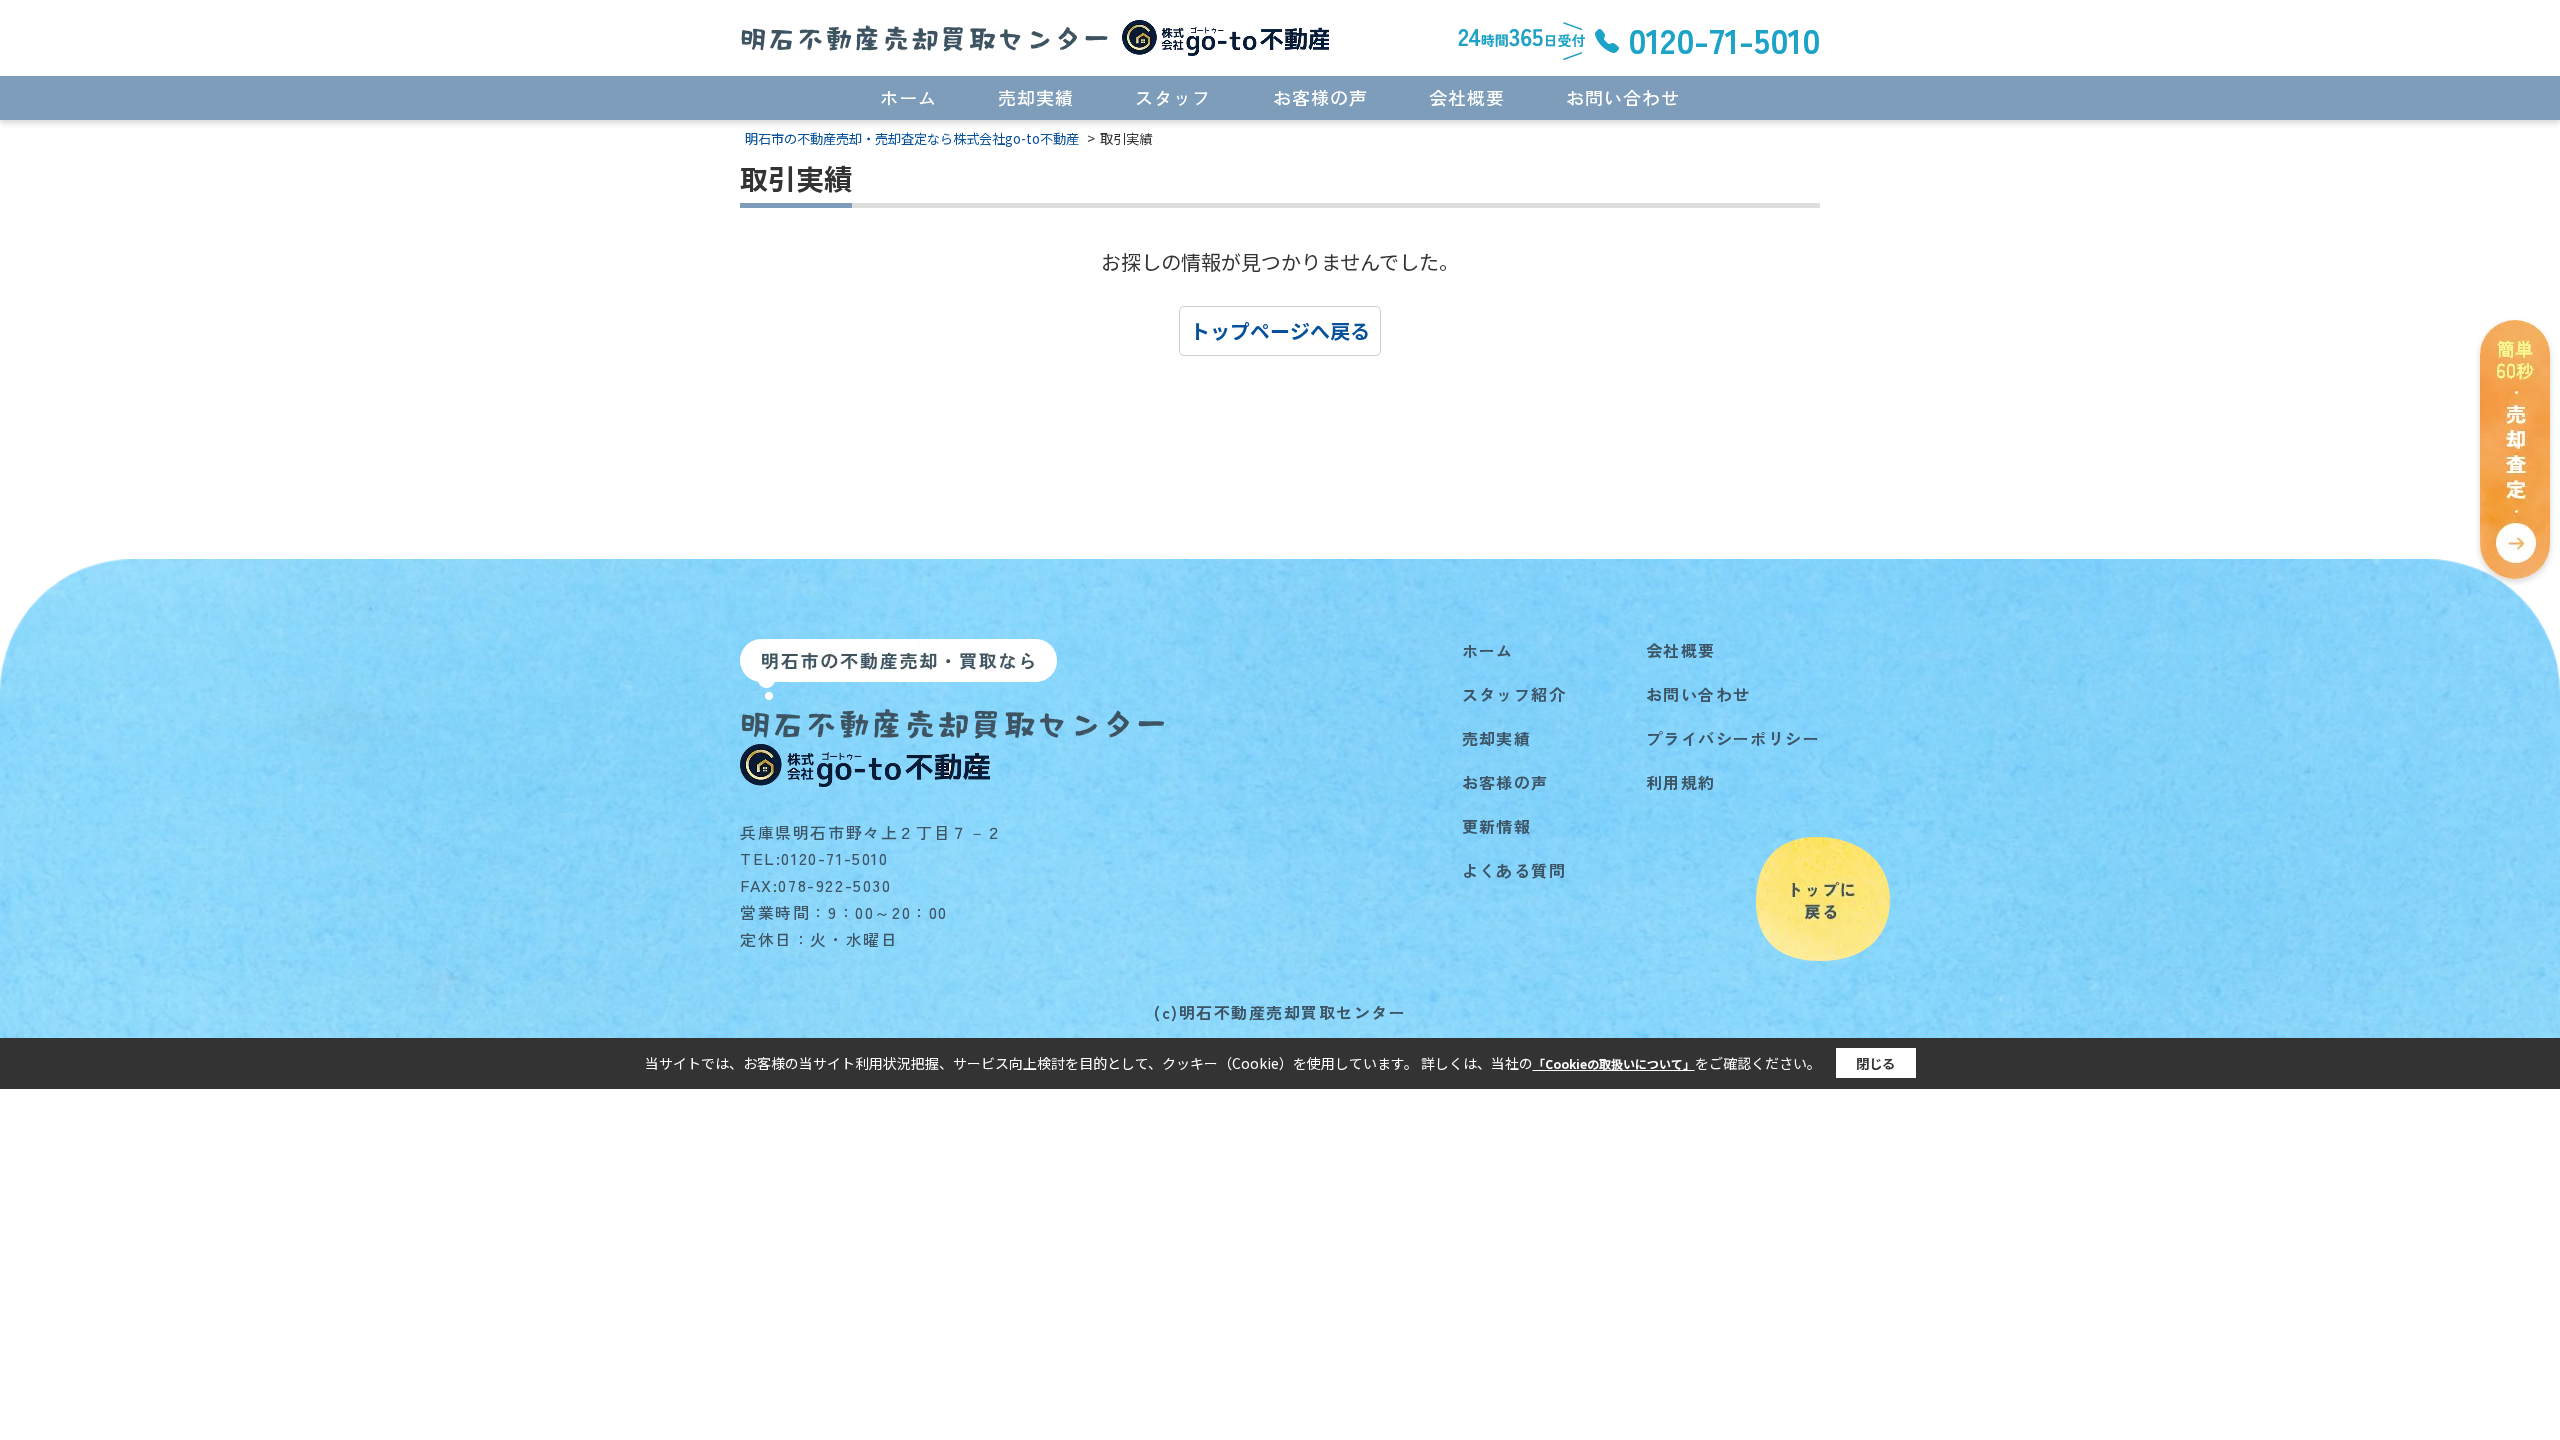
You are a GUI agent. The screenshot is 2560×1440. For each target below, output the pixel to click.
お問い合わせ (1623, 97)
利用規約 (1681, 782)
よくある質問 (1514, 870)
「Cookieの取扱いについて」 (1614, 1063)
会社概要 (1467, 97)
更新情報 (1497, 826)
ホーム (908, 97)
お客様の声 (1320, 97)
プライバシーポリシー (1733, 738)
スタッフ (1173, 97)
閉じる (1875, 1063)
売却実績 (1036, 97)
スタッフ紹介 (1514, 694)
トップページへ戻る (1280, 330)
